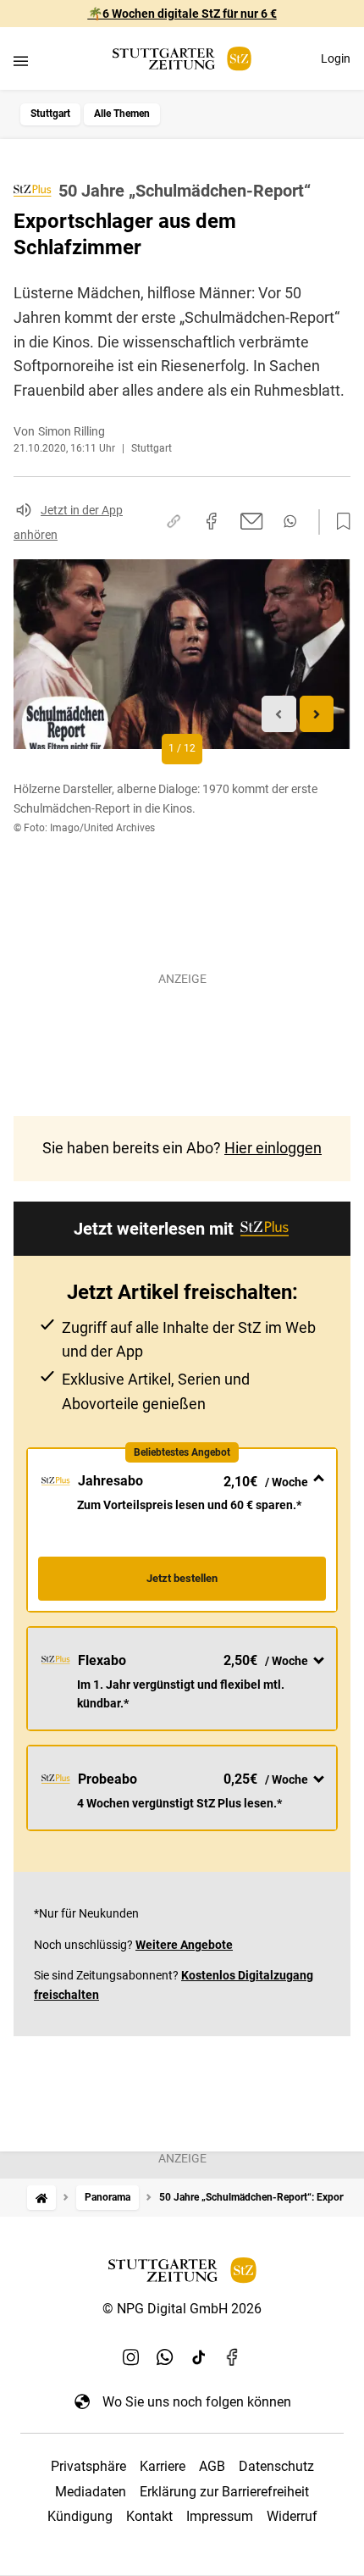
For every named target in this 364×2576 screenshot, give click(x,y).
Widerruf (292, 2516)
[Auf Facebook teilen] (212, 521)
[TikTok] (199, 2357)
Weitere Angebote (184, 1945)
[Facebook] (233, 2357)
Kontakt (149, 2516)
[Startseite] (41, 2198)
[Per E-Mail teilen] (252, 521)
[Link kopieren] (174, 521)
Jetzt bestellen (182, 1578)
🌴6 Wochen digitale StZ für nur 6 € (182, 14)
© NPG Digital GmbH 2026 (182, 2309)
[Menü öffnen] (21, 61)
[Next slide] (317, 714)
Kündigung (80, 2516)
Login (336, 58)
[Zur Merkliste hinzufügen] (339, 522)
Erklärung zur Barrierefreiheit (224, 2492)
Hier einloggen (273, 1148)
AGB (212, 2466)
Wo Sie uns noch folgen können (197, 2402)
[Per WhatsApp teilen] (290, 521)
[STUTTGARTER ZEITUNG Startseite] (182, 59)
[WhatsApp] (165, 2357)
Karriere (163, 2466)
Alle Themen (122, 114)
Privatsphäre (88, 2466)
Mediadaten (91, 2492)
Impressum (220, 2516)
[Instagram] (131, 2357)
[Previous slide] (279, 714)
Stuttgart (50, 114)
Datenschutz (276, 2466)
